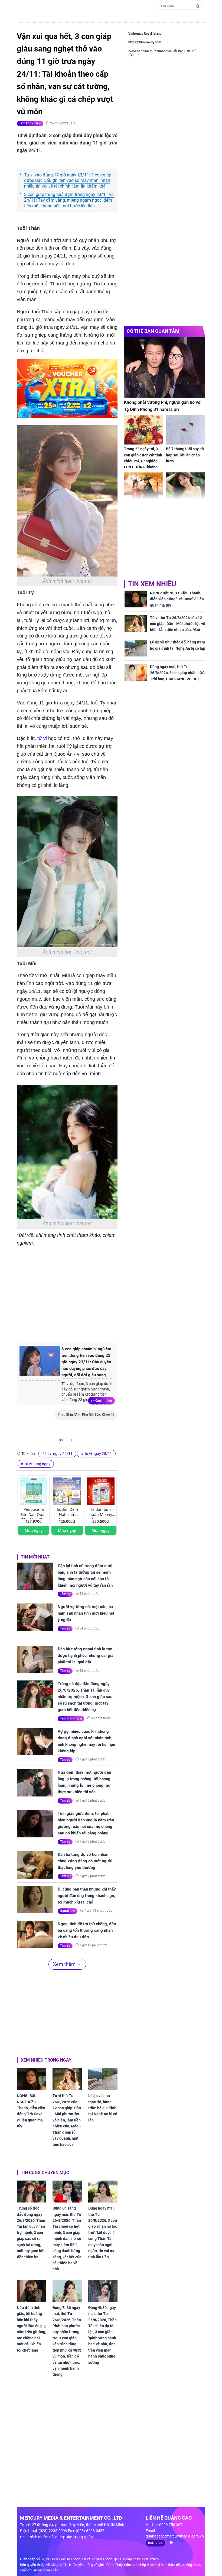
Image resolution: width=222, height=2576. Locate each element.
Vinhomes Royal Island (145, 34)
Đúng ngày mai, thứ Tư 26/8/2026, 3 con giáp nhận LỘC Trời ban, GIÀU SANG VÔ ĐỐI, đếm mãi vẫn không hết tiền (177, 676)
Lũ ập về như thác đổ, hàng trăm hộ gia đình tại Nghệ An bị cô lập (103, 2108)
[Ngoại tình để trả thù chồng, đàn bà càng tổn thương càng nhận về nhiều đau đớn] (35, 1934)
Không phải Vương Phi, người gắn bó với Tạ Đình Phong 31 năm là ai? (163, 406)
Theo (84, 1415)
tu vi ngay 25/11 (98, 1454)
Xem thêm (103, 1400)
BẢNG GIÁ (155, 2543)
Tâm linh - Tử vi (30, 123)
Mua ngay (34, 1530)
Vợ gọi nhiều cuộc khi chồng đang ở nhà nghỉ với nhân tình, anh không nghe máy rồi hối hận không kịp (86, 1741)
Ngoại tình (68, 1911)
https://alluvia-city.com (145, 42)
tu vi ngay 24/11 (59, 1454)
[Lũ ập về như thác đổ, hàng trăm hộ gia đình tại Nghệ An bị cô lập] (103, 2079)
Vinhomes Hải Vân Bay (173, 51)
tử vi (42, 738)
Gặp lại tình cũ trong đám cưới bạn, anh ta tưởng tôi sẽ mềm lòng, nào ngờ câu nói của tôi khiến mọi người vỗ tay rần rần (85, 1576)
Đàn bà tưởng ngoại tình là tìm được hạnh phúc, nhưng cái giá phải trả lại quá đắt (86, 1656)
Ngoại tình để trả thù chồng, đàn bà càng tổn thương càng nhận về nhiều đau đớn (87, 1930)
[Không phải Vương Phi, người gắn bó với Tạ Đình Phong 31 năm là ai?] (165, 367)
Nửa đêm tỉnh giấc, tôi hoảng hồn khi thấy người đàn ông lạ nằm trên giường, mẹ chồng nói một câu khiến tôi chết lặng (31, 2329)
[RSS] (170, 2543)
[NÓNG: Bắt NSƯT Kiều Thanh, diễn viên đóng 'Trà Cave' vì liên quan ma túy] (31, 2079)
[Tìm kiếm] (198, 6)
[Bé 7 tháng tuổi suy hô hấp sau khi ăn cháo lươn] (186, 430)
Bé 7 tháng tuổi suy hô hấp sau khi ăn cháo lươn (185, 455)
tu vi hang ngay (37, 1464)
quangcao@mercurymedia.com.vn (175, 2536)
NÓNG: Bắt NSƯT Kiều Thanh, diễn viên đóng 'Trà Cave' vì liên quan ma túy (31, 2111)
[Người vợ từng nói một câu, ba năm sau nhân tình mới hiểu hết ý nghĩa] (35, 1617)
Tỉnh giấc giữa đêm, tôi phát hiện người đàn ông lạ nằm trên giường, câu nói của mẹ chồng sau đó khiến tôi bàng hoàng (86, 1823)
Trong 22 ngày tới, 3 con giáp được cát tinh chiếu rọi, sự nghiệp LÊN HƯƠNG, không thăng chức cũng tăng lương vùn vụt (143, 464)
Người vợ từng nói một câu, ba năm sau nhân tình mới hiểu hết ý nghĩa (86, 1613)
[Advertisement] (107, 1294)
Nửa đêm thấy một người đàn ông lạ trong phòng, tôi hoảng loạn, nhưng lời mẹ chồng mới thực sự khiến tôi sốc (85, 1782)
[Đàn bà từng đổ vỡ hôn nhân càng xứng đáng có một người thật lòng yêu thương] (35, 1865)
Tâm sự (65, 1594)
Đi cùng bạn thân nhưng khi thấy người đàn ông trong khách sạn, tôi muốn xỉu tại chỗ (87, 1896)
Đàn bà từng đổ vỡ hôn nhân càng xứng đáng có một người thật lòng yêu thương (85, 1861)
